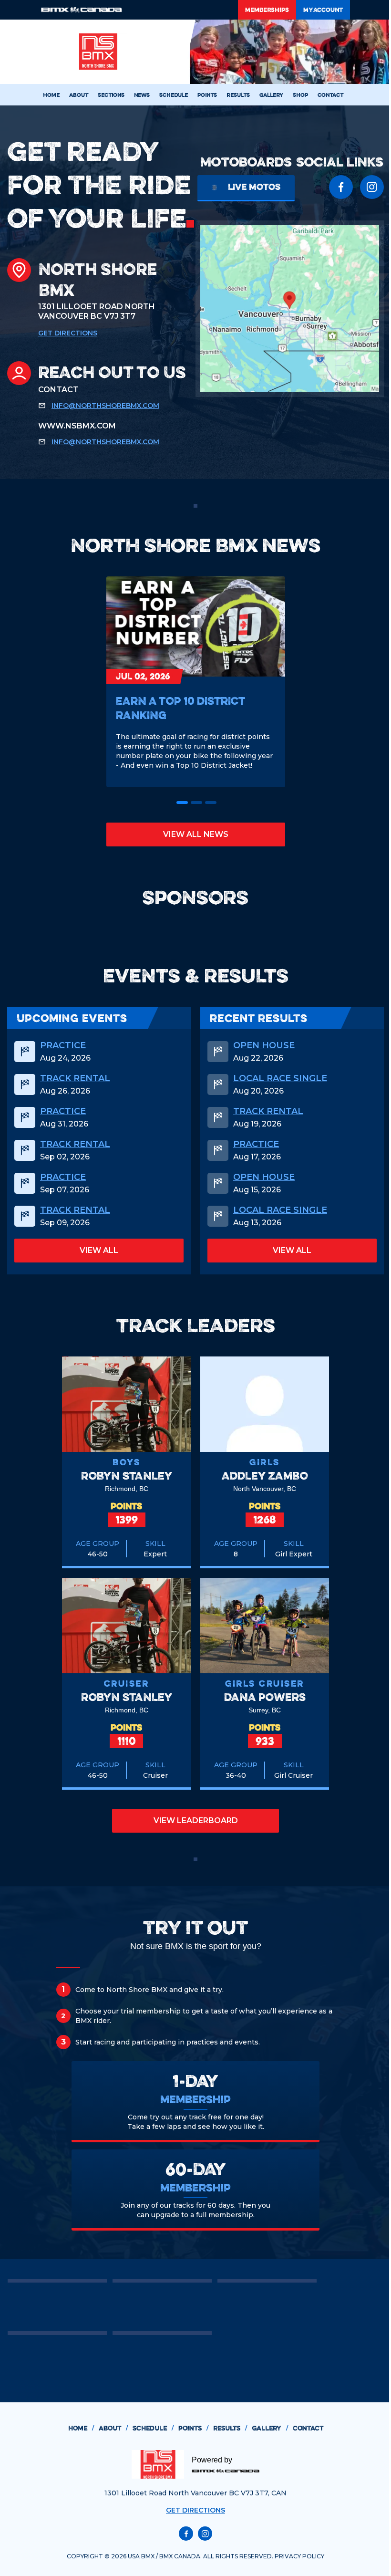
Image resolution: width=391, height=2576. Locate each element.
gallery (270, 2428)
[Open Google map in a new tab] (290, 309)
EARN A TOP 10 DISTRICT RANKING (180, 708)
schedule (153, 2428)
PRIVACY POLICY (299, 2556)
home (81, 2428)
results (230, 2428)
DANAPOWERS (265, 1697)
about (113, 2428)
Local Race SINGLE (280, 1078)
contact (308, 2428)
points (193, 2428)
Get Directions (68, 333)
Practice (63, 1045)
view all (99, 1250)
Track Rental (75, 1078)
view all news (196, 834)
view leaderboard (196, 1820)
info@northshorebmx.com (105, 406)
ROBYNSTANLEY (127, 1476)
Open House (264, 1045)
